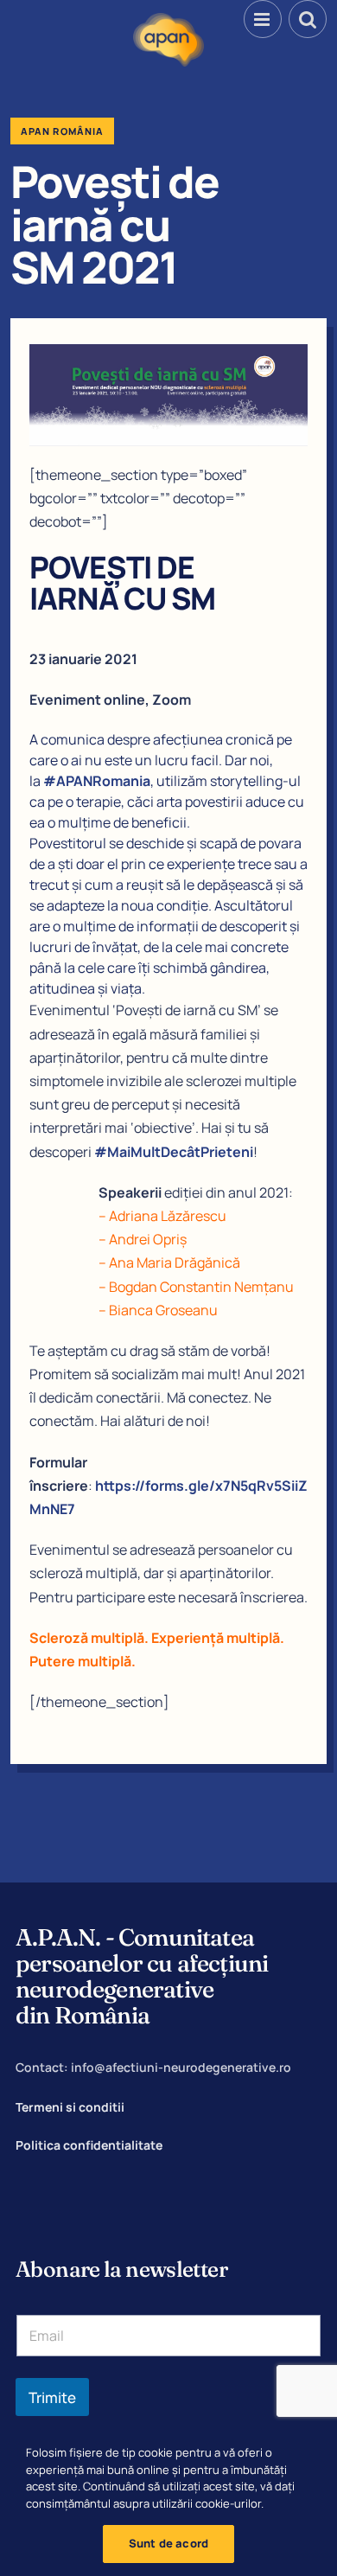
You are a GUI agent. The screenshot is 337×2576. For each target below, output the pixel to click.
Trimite (52, 2397)
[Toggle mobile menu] (263, 19)
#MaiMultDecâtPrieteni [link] (174, 1152)
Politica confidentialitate (89, 2145)
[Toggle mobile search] (308, 19)
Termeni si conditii (70, 2107)
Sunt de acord (169, 2543)
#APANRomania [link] (97, 781)
